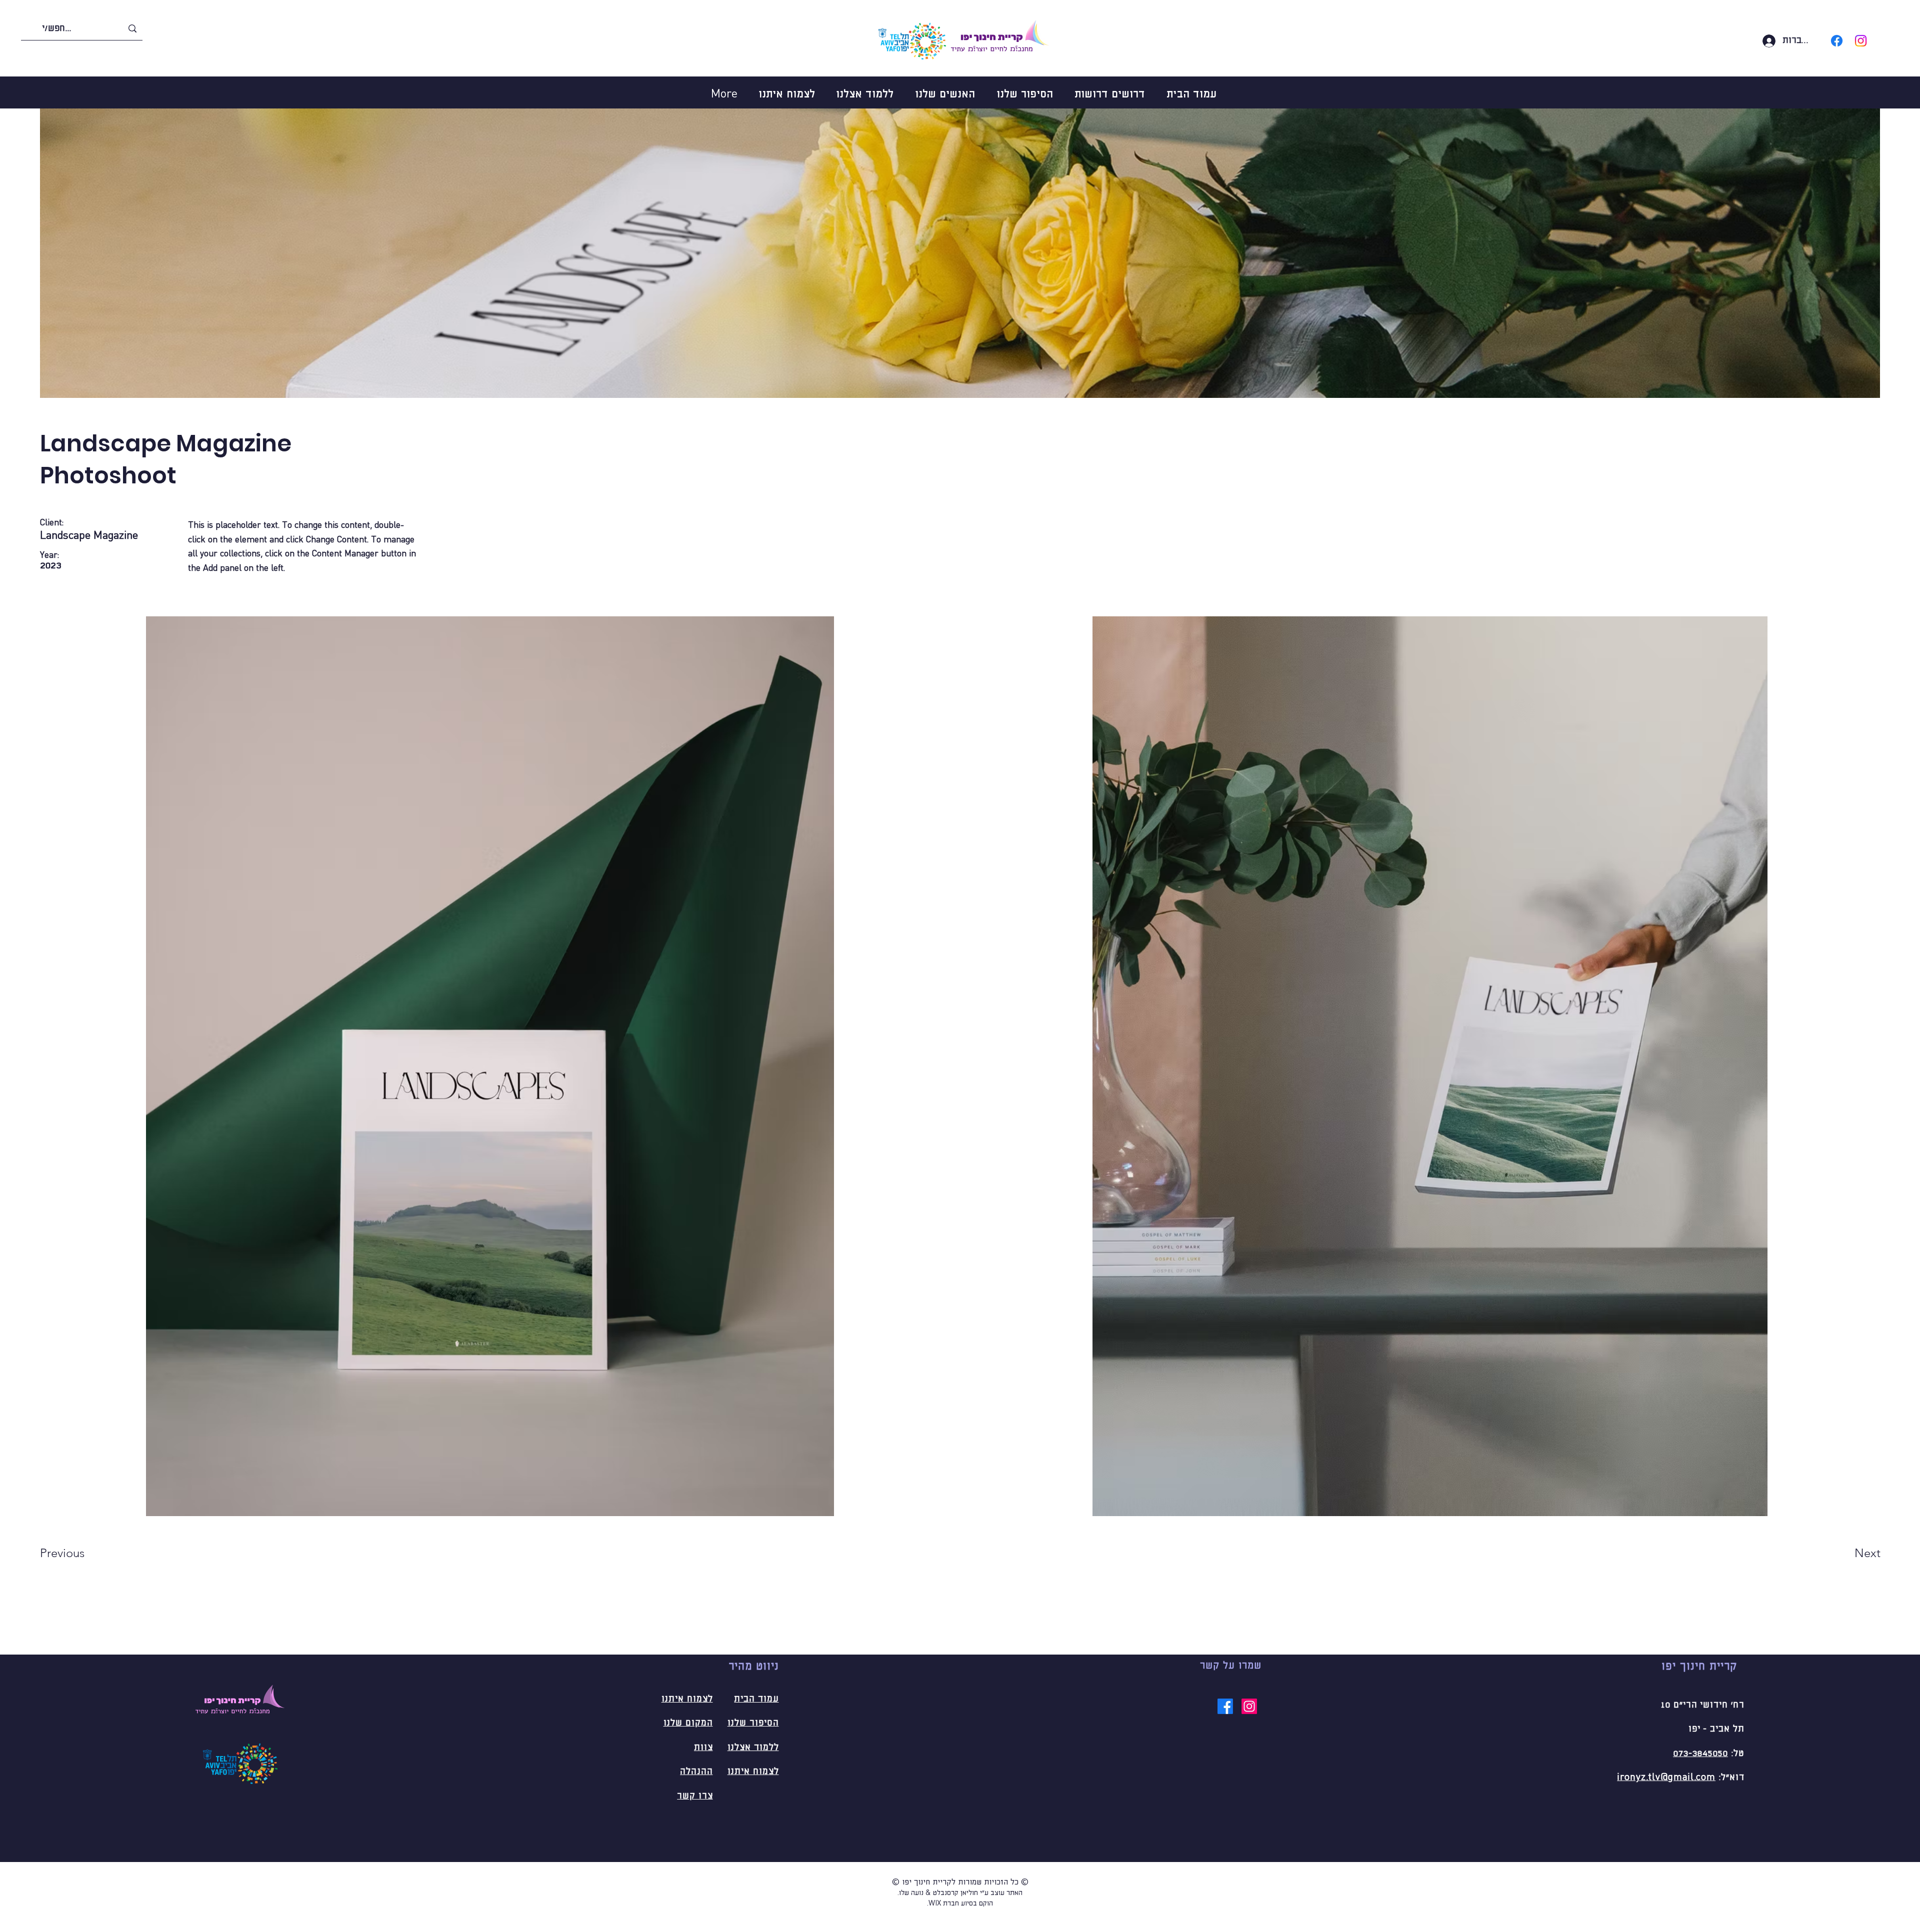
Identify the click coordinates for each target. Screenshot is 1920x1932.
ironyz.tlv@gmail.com (1666, 1778)
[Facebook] (1837, 41)
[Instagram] (1861, 41)
